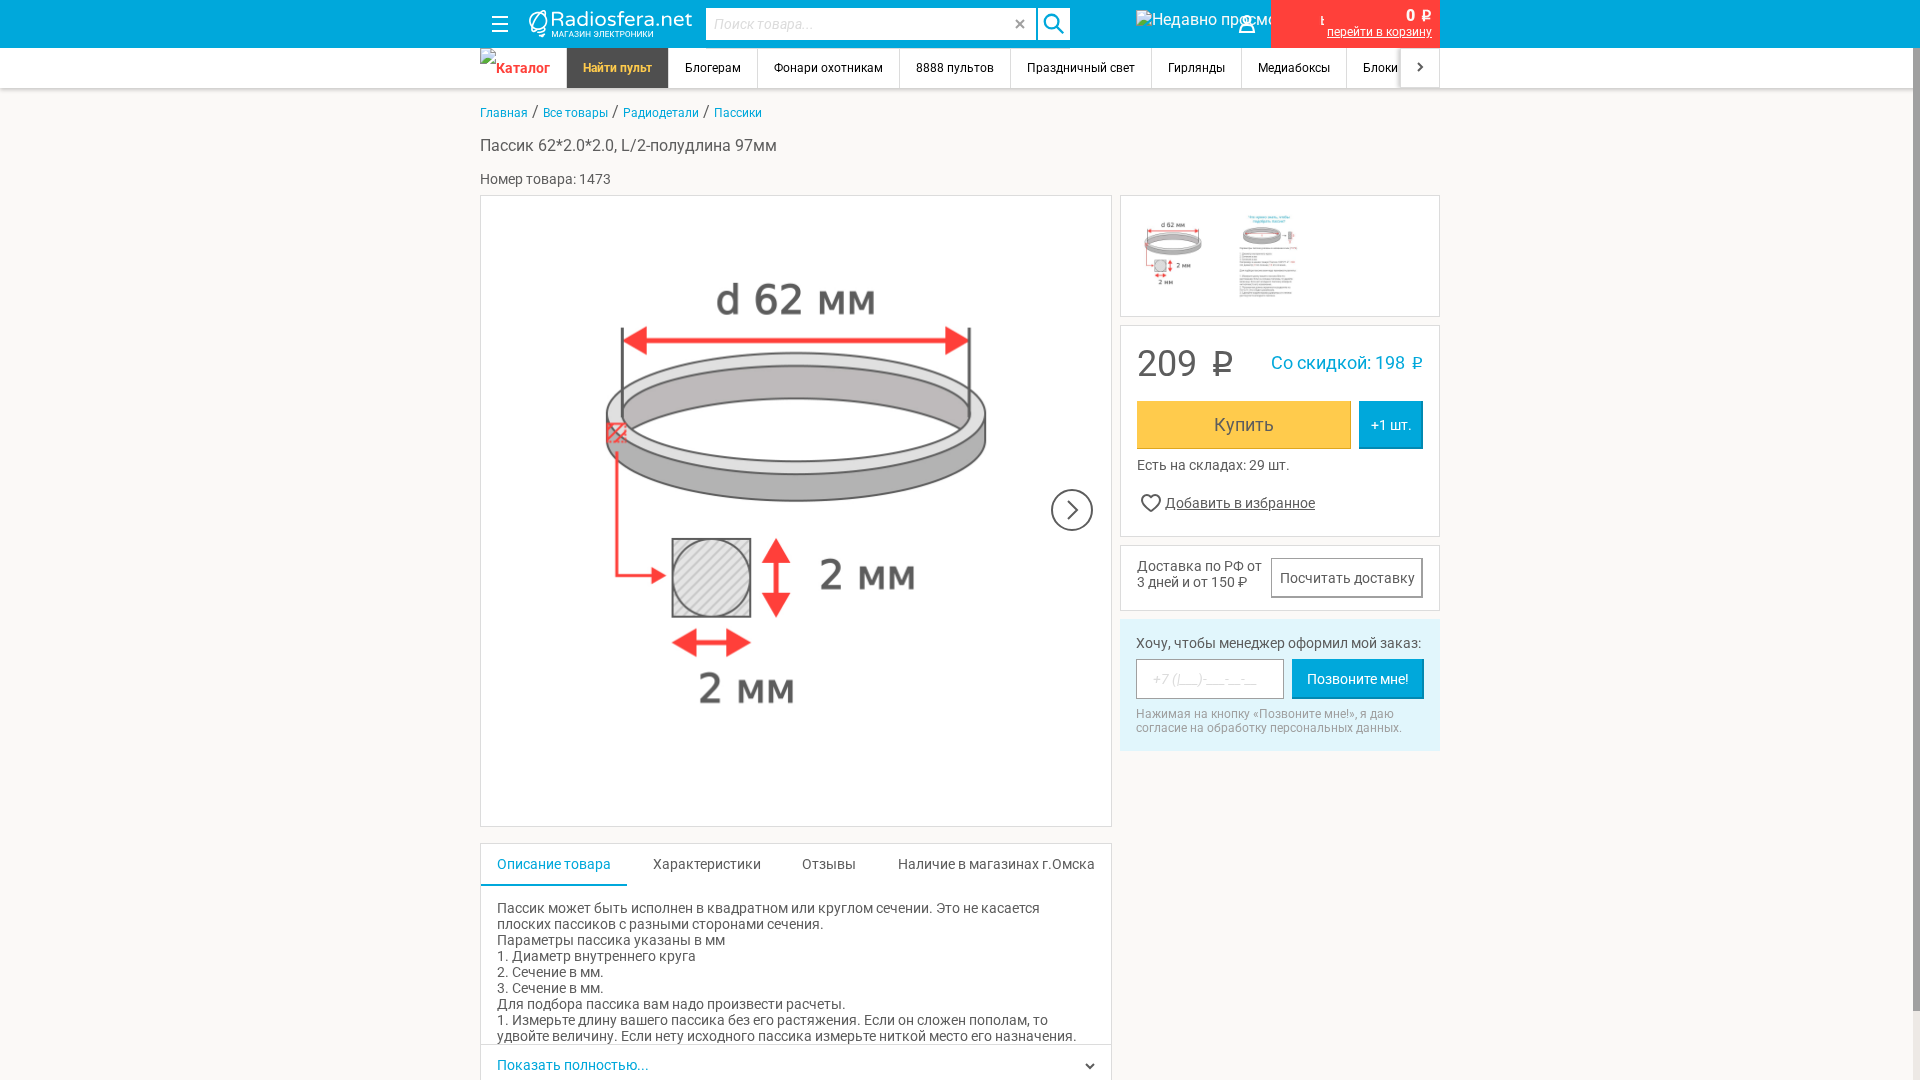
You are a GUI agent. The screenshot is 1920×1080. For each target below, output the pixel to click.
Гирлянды (1196, 68)
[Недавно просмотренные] (1174, 24)
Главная (504, 113)
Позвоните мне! (1358, 679)
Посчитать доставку (1347, 578)
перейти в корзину (1379, 32)
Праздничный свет (1081, 68)
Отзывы (829, 864)
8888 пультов (955, 68)
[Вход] (1247, 24)
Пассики (738, 113)
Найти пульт (617, 68)
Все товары (575, 113)
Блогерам (713, 68)
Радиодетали (661, 113)
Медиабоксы (1294, 68)
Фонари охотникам (828, 68)
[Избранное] (1102, 24)
